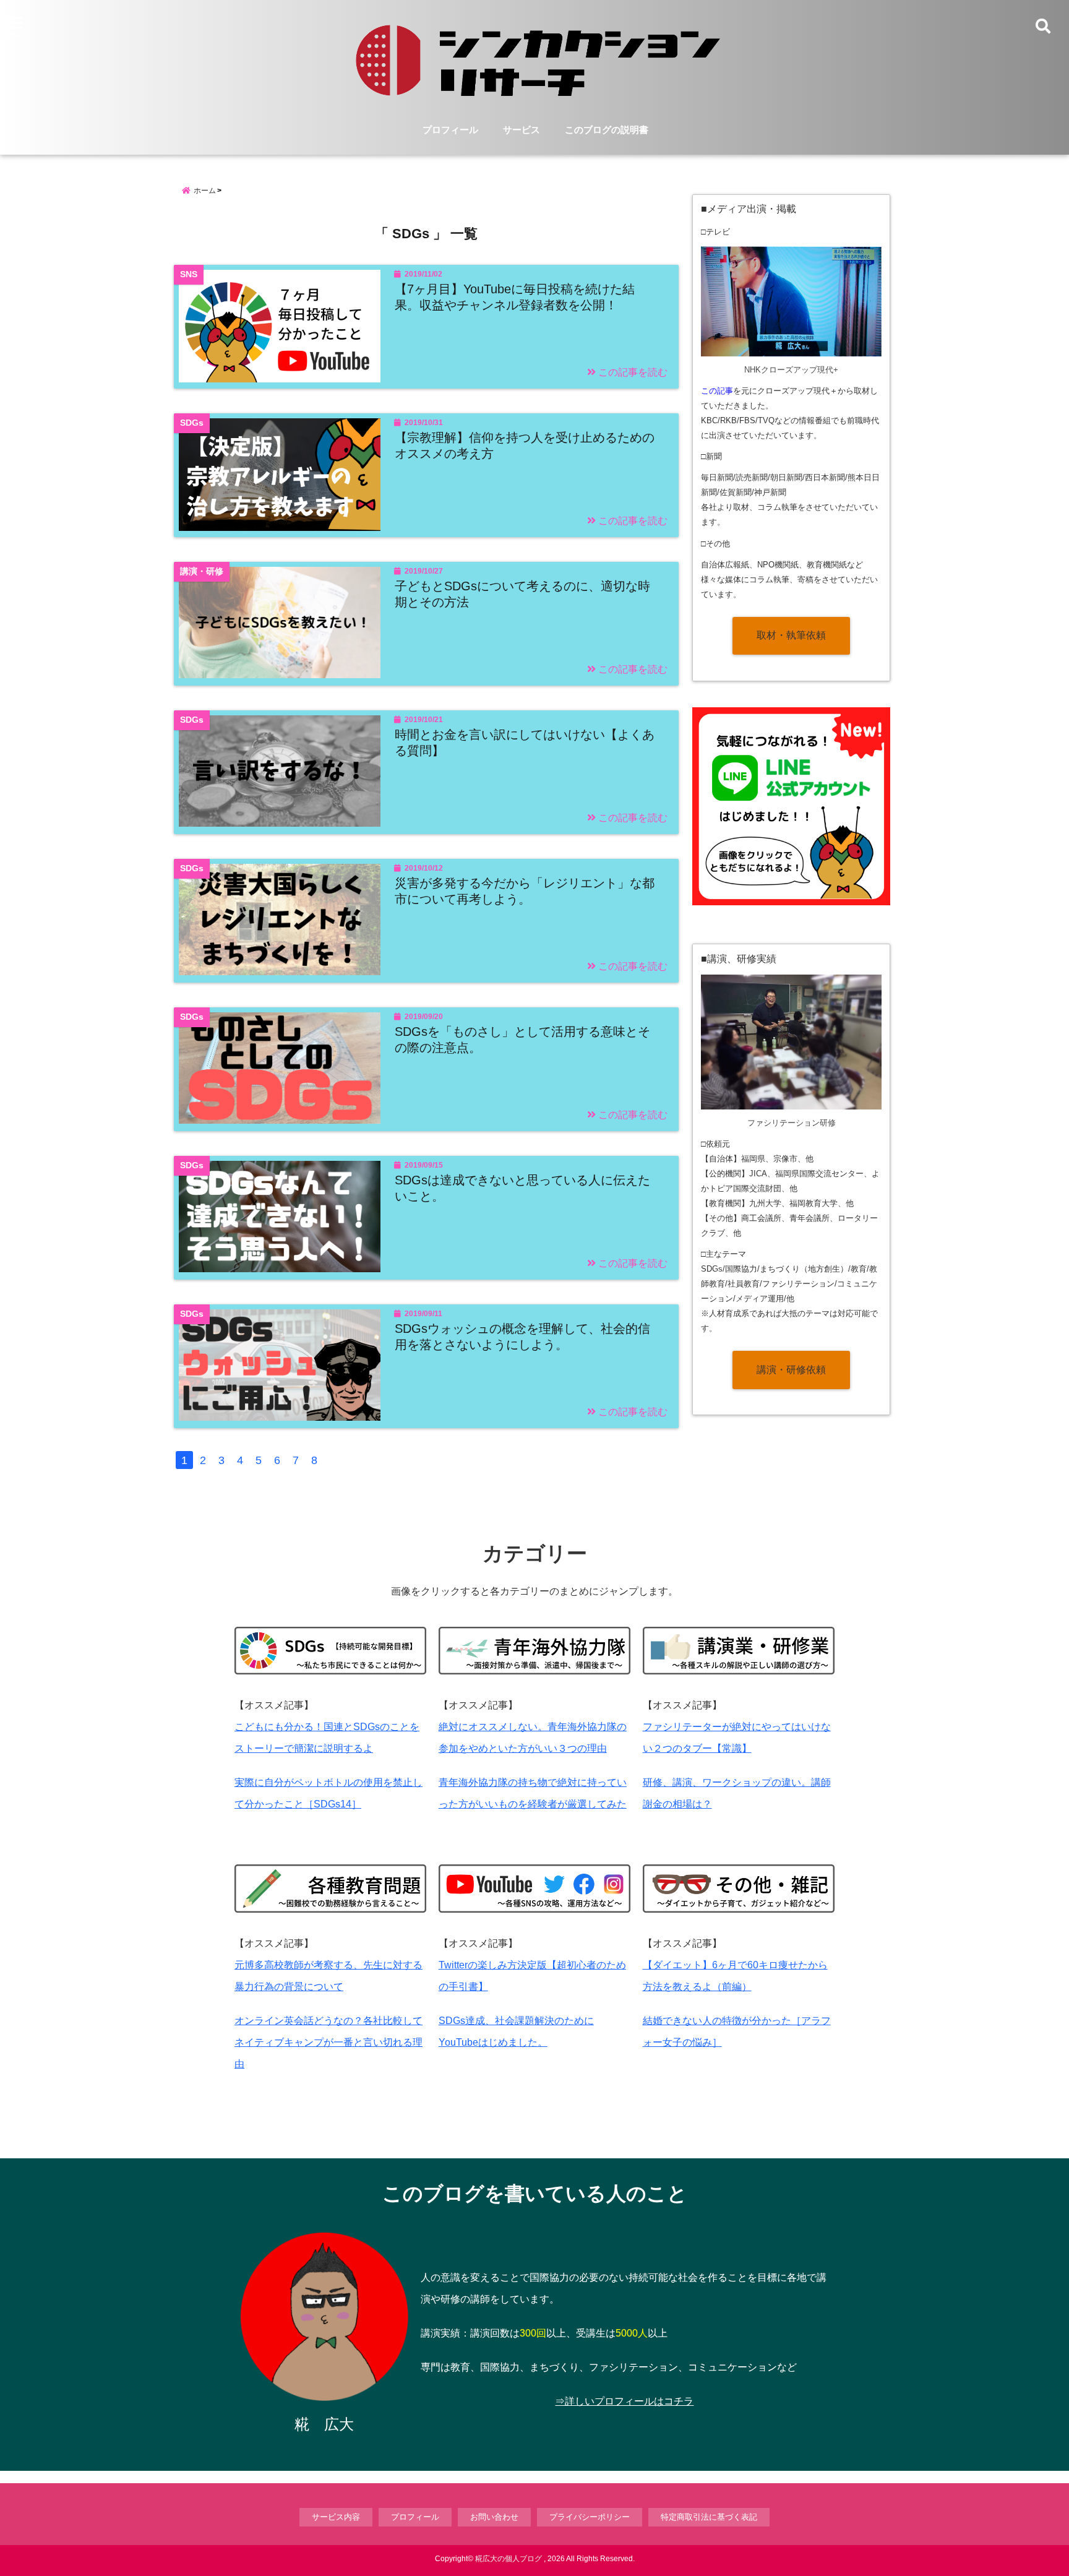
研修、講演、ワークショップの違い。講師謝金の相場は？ (737, 1793)
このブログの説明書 (607, 130)
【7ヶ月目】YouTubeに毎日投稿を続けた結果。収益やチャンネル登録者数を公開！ (515, 297)
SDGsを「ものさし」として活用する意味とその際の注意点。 (522, 1040)
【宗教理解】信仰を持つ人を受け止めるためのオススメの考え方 (525, 446)
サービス (522, 130)
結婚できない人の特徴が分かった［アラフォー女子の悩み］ (737, 2031)
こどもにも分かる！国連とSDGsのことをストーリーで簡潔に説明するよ (327, 1738)
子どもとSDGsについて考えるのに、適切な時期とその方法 (522, 594)
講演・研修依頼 (791, 1370)
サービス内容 (336, 2517)
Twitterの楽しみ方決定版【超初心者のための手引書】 (532, 1976)
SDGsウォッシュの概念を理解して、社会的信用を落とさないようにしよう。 (522, 1337)
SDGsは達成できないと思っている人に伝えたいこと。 (522, 1188)
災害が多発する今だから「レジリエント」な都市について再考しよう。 (525, 891)
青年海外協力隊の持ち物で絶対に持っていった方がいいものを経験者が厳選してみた (533, 1793)
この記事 (717, 391)
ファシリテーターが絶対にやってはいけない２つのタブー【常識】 (737, 1738)
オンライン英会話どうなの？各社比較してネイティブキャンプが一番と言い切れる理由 (328, 2042)
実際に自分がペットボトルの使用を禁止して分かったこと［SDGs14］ (328, 1793)
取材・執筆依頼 (791, 635)
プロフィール (450, 130)
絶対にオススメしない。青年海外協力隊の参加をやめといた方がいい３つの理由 (533, 1738)
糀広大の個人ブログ (509, 2559)
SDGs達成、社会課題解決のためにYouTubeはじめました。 (516, 2031)
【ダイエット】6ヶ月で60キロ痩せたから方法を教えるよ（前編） (735, 1976)
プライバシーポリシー (590, 2517)
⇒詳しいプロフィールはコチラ (624, 2401)
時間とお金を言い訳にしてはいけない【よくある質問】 (525, 743)
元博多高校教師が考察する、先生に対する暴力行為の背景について (328, 1976)
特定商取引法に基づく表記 (709, 2517)
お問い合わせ (494, 2517)
